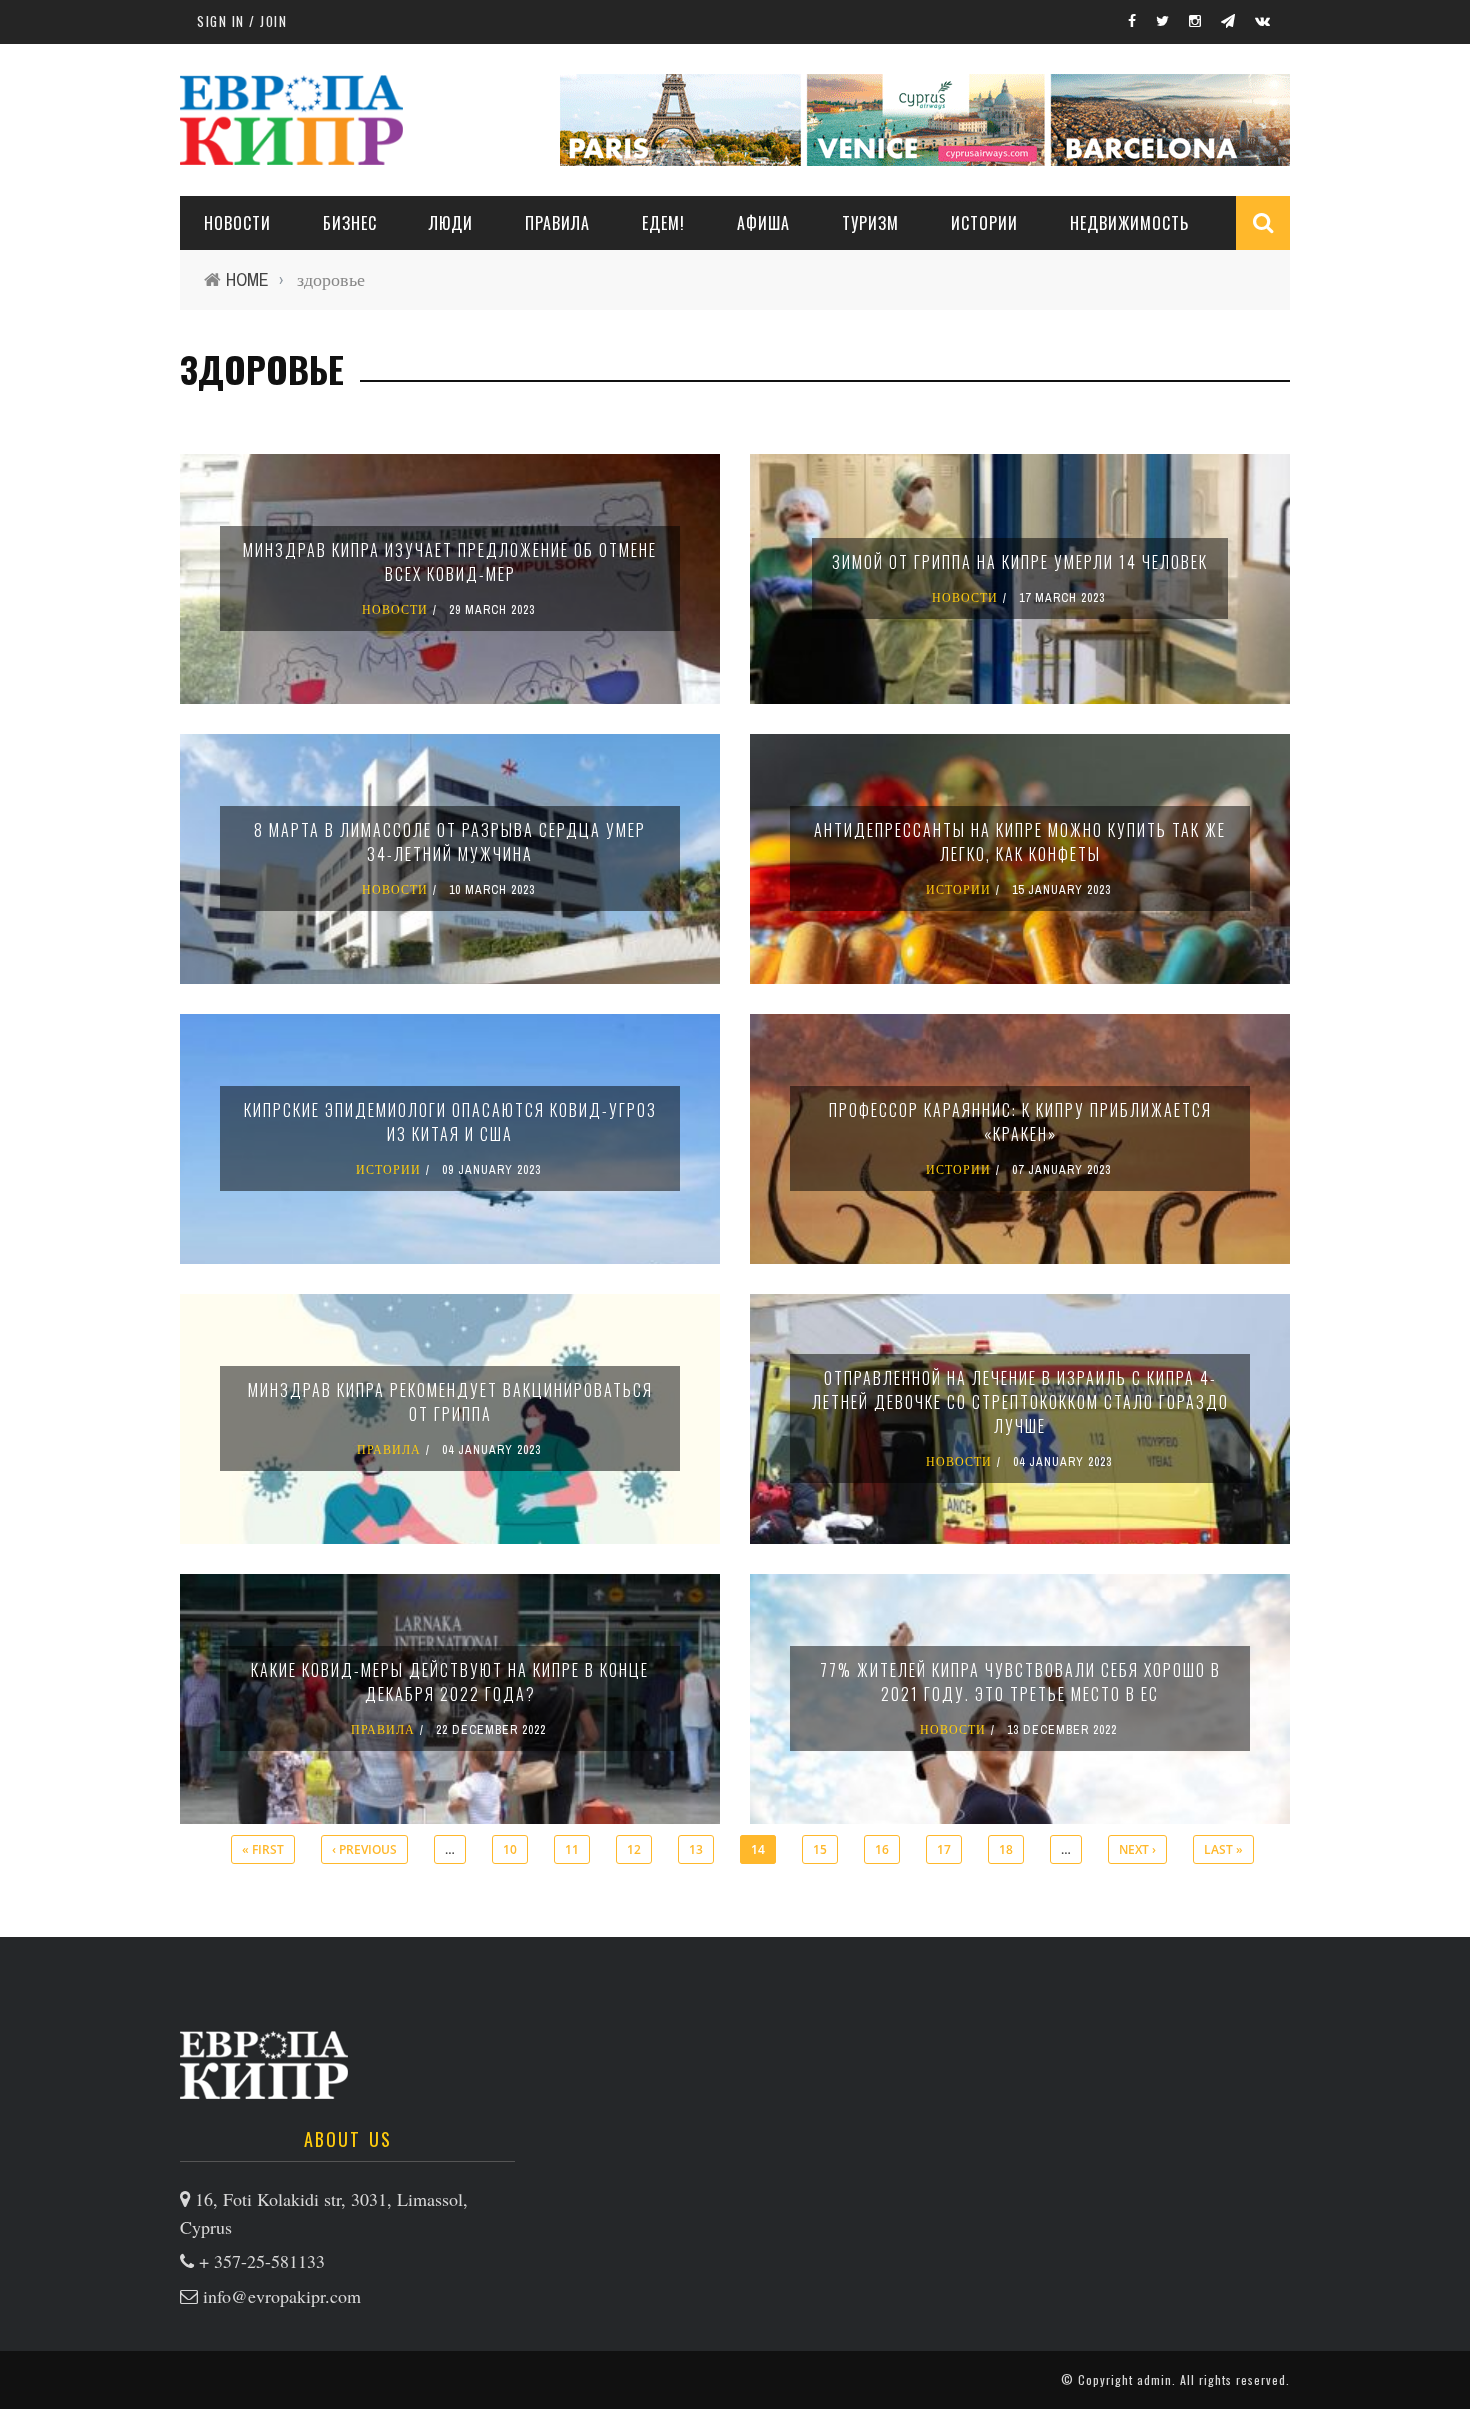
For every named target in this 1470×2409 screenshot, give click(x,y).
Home (247, 279)
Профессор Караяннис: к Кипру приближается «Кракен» (1020, 1122)
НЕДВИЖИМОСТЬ (1129, 223)
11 (572, 1849)
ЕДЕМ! (663, 223)
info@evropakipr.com (282, 2296)
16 (882, 1849)
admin (1154, 2379)
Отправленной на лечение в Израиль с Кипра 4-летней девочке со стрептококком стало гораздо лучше (1020, 1402)
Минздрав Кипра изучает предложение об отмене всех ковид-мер (450, 562)
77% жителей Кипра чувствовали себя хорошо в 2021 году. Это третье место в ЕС (1020, 1682)
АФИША (763, 223)
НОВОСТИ (237, 223)
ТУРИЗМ (870, 223)
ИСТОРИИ (984, 223)
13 (696, 1849)
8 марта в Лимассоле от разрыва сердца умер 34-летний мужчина (450, 842)
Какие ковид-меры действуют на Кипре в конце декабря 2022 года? (450, 1682)
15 (820, 1849)
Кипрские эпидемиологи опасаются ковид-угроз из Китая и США (450, 1122)
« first (263, 1849)
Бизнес (350, 223)
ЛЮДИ (451, 223)
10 (510, 1849)
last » (1223, 1849)
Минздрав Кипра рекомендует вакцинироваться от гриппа (450, 1402)
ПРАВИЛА (557, 223)
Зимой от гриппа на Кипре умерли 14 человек (1020, 562)
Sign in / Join (242, 21)
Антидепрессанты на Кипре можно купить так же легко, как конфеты (1020, 842)
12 (634, 1849)
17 (944, 1849)
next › (1137, 1849)
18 (1006, 1849)
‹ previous (364, 1849)
